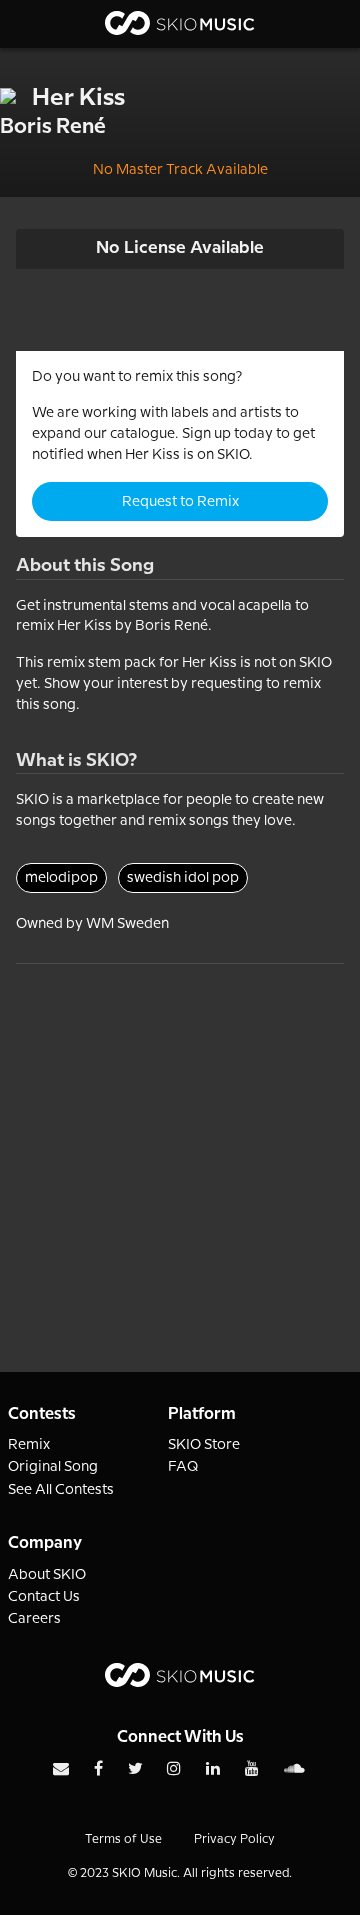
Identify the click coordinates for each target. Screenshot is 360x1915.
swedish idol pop (183, 878)
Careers (34, 1619)
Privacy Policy (234, 1839)
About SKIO (47, 1575)
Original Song (53, 1467)
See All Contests (61, 1490)
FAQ (183, 1467)
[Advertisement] (180, 1144)
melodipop (61, 878)
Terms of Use (123, 1839)
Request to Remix (180, 502)
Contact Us (44, 1597)
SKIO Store (204, 1445)
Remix (29, 1445)
